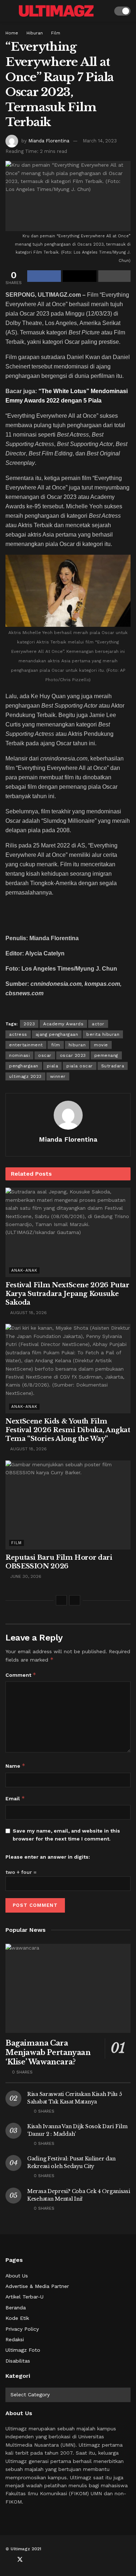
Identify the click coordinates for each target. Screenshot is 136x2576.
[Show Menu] (9, 11)
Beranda (16, 2308)
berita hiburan (103, 1034)
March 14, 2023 (100, 141)
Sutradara (113, 1066)
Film (56, 33)
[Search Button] (104, 11)
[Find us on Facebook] (8, 2560)
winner (58, 1076)
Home (12, 33)
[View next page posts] (75, 1600)
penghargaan (24, 1066)
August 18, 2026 (28, 1313)
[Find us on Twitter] (20, 2560)
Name (15, 1766)
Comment (21, 1675)
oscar (45, 1055)
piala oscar (80, 1066)
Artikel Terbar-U (24, 2297)
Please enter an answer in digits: (48, 1857)
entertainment (26, 1045)
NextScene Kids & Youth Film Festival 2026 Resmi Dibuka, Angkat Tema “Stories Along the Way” (68, 1430)
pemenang (106, 1055)
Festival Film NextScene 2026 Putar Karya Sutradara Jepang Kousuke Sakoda (67, 1294)
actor (98, 1024)
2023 (29, 1024)
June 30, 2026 (25, 1576)
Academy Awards (63, 1024)
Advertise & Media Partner (37, 2286)
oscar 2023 (73, 1055)
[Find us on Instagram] (44, 2560)
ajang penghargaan (57, 1034)
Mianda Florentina (49, 141)
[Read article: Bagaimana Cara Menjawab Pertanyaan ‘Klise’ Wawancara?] (68, 1989)
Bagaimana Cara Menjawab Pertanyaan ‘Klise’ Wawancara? (48, 2052)
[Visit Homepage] (56, 11)
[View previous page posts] (61, 1600)
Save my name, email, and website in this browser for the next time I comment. (66, 1835)
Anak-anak (24, 1270)
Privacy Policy (22, 2329)
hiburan (77, 1045)
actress (18, 1034)
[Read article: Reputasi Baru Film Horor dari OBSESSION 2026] (68, 1505)
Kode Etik (17, 2318)
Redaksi (15, 2339)
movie (101, 1045)
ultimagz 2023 (25, 1076)
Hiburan (35, 33)
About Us (17, 2276)
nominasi (19, 1055)
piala (53, 1066)
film (56, 1045)
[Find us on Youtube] (32, 2560)
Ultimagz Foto (23, 2350)
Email (15, 1798)
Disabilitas (18, 2361)
